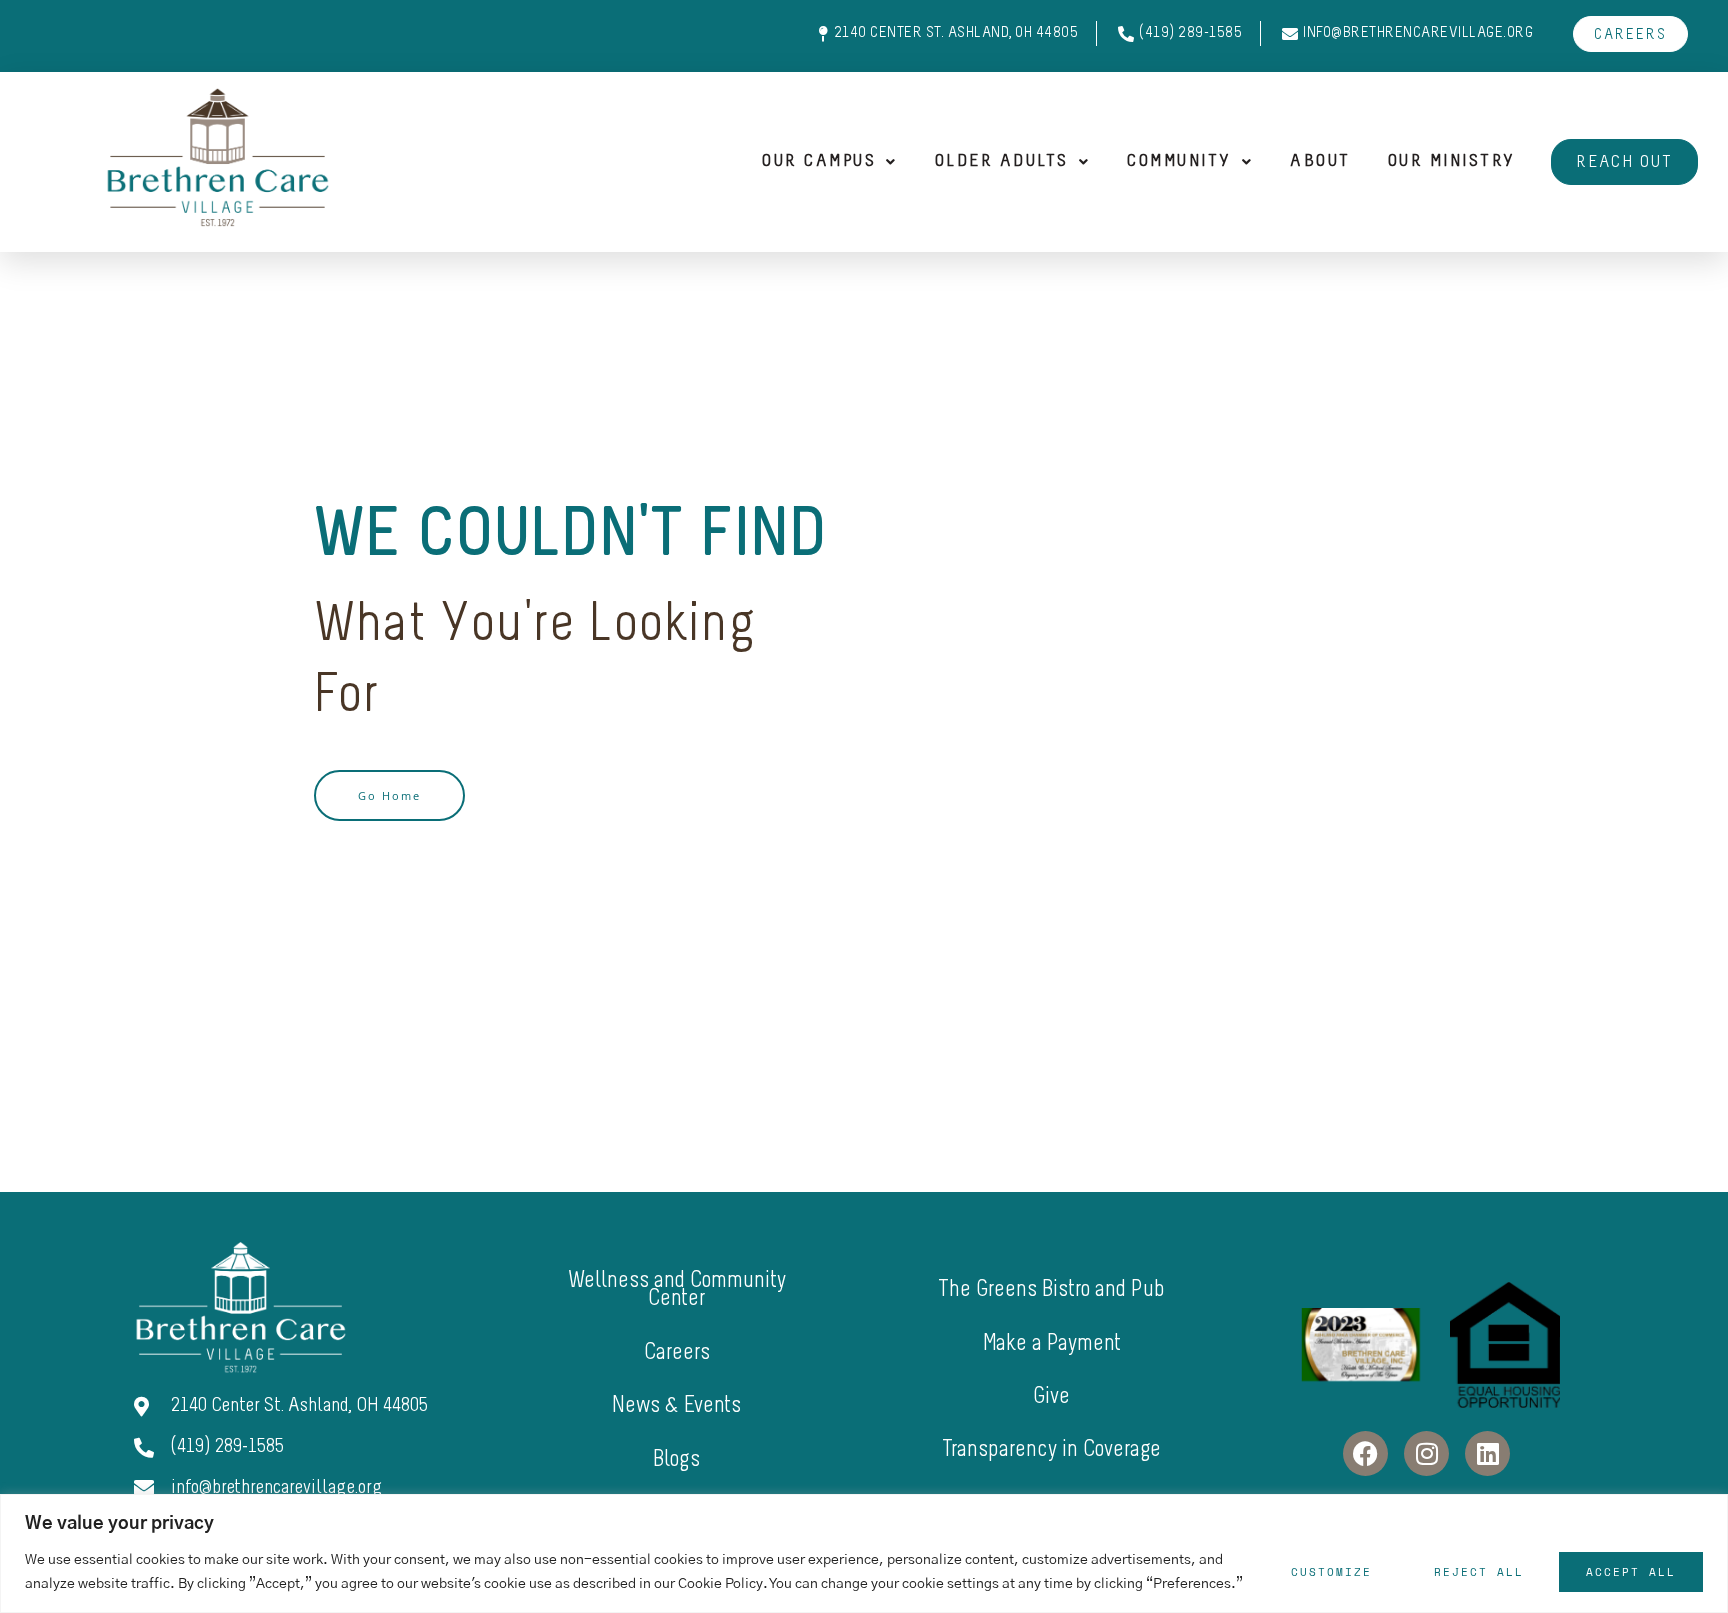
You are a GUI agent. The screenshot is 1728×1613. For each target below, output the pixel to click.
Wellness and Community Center (677, 1290)
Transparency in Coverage (1051, 1450)
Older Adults (1002, 162)
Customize (1331, 1572)
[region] (864, 1553)
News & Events (676, 1406)
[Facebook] (1365, 1453)
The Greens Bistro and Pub (1051, 1290)
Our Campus (819, 162)
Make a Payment (1052, 1344)
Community (1179, 162)
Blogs (676, 1460)
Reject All (1479, 1572)
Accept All (1631, 1572)
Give (1051, 1397)
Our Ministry (1452, 162)
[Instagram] (1426, 1453)
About (1320, 162)
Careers (677, 1353)
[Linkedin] (1487, 1453)
